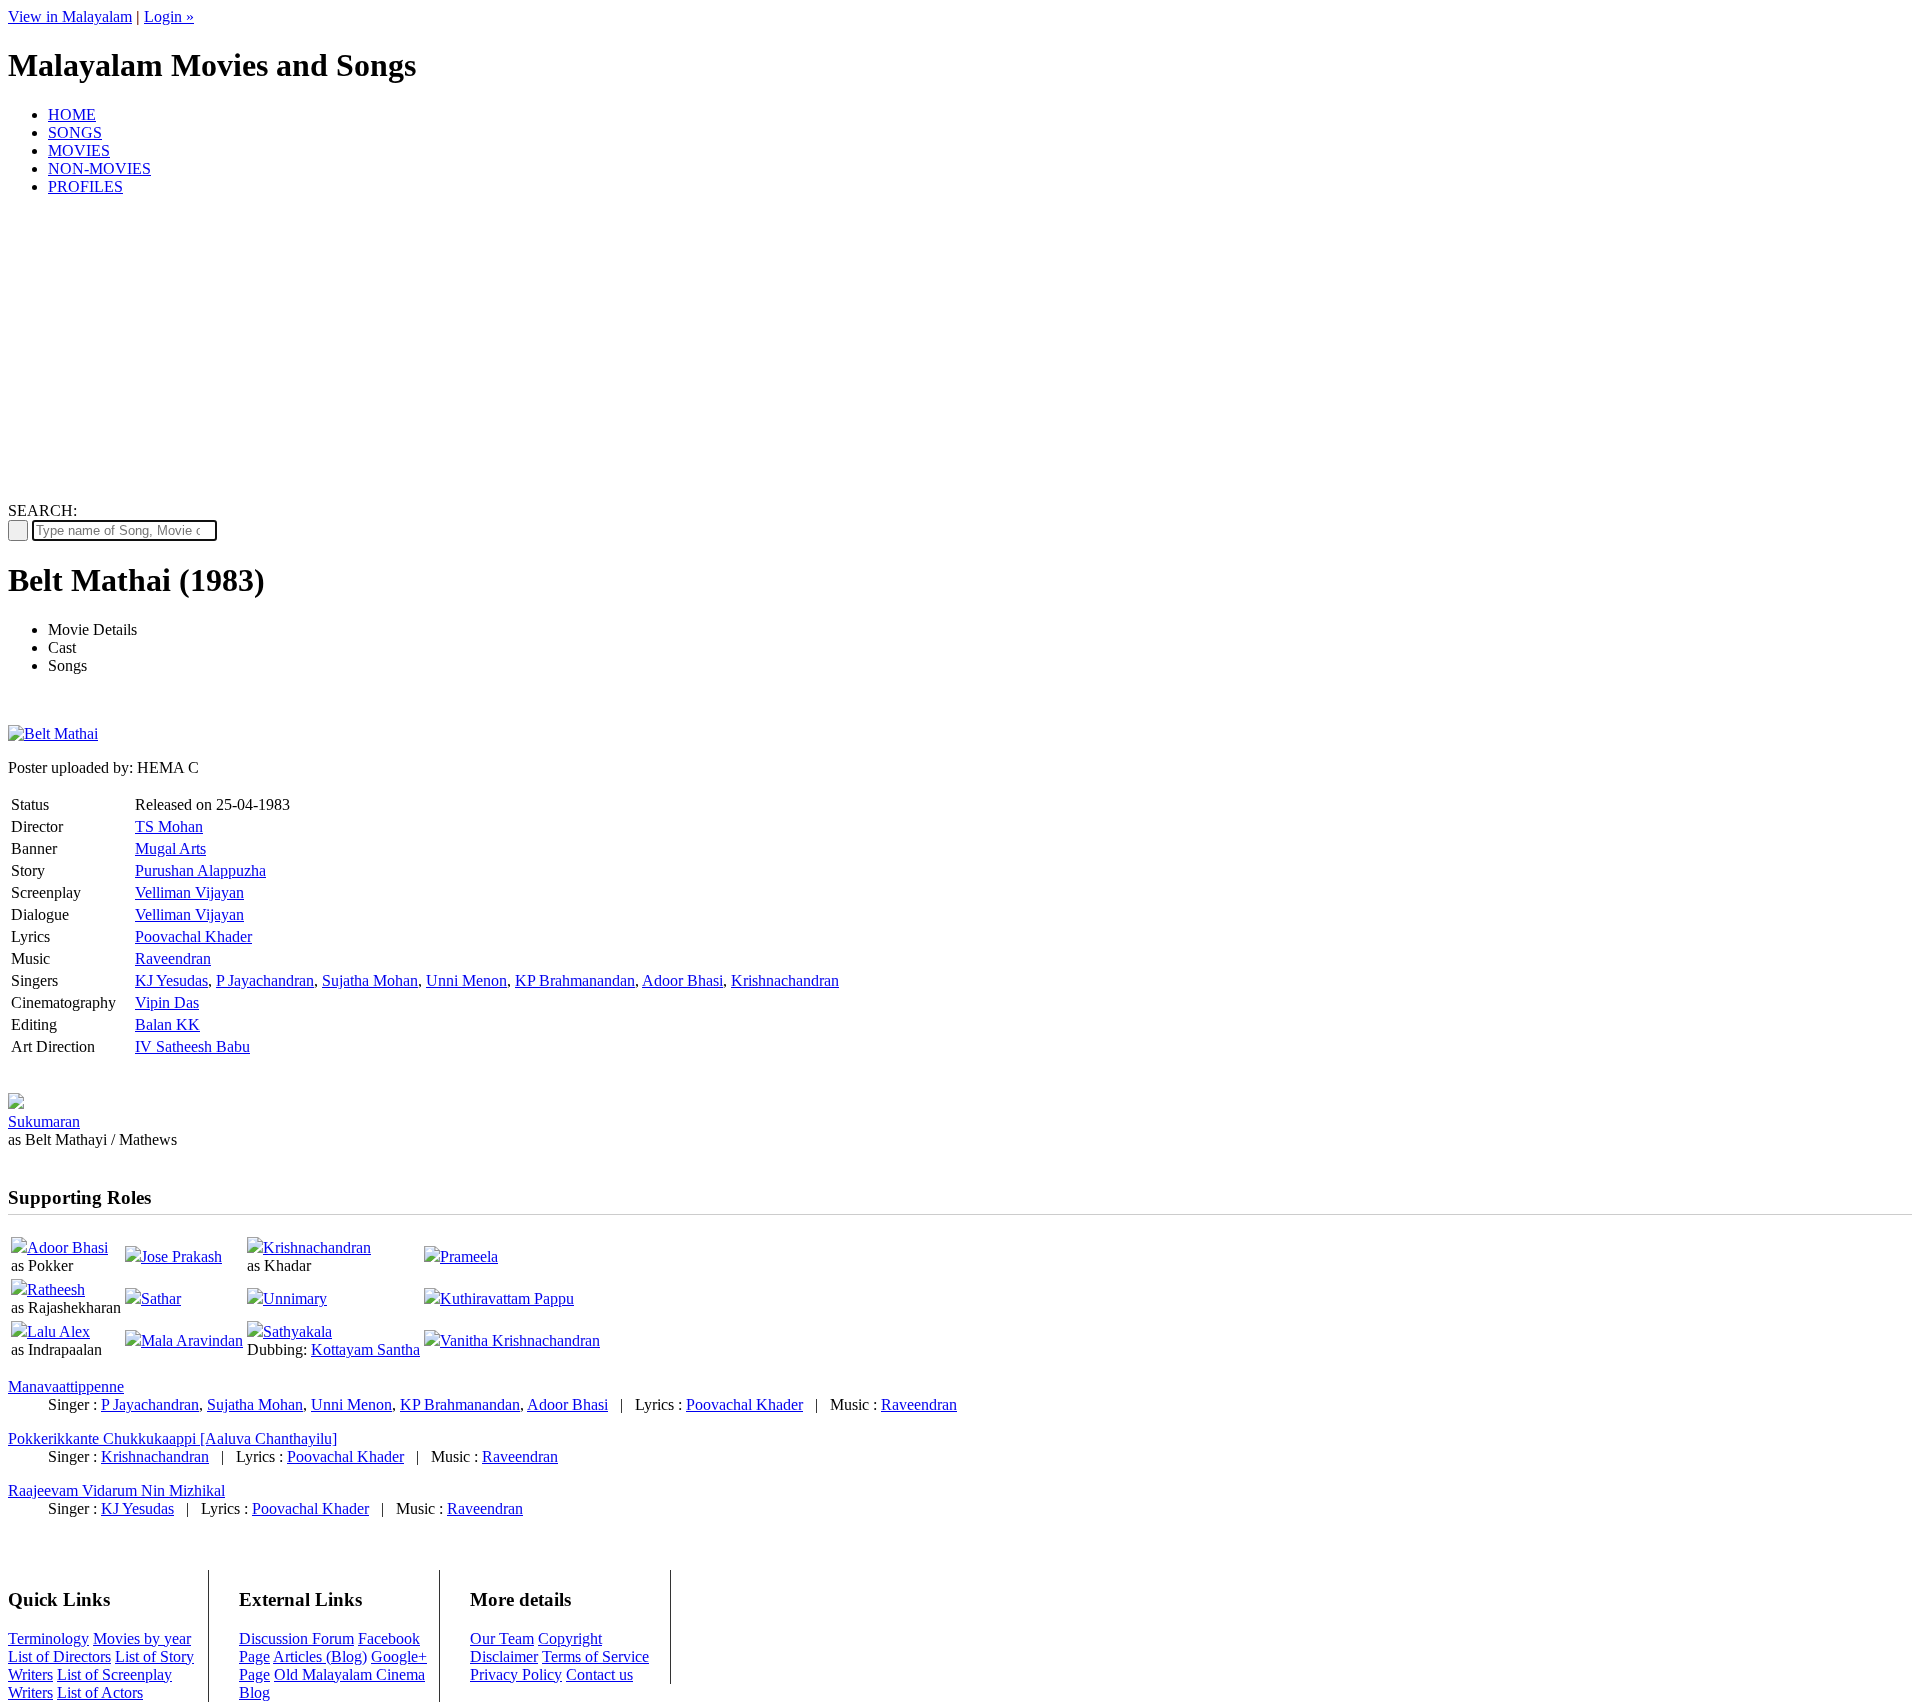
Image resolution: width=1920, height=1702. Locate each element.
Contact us (599, 1674)
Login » (169, 16)
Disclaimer (504, 1656)
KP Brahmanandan (575, 980)
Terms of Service (595, 1656)
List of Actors (100, 1692)
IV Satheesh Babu (192, 1046)
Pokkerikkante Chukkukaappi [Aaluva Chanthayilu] (172, 1438)
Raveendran (173, 958)
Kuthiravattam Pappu (507, 1298)
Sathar (161, 1298)
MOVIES (79, 150)
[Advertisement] (960, 352)
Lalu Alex (58, 1331)
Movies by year (142, 1638)
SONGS (75, 132)
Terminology (48, 1638)
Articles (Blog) (320, 1656)
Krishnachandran (785, 980)
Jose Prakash (181, 1256)
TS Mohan (169, 826)
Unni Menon (466, 980)
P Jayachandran (265, 980)
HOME (72, 114)
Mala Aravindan (192, 1340)
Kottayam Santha (365, 1349)
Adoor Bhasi (682, 980)
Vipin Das (167, 1002)
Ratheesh (56, 1289)
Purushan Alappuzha (200, 870)
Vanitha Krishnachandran (520, 1340)
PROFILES (85, 186)
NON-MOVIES (99, 168)
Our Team (502, 1638)
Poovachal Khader (193, 936)
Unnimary (295, 1298)
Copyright (570, 1638)
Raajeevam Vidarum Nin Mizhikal (116, 1490)
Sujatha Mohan (370, 980)
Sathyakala (297, 1331)
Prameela (469, 1256)
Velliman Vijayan (189, 892)
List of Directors (59, 1656)
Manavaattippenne (66, 1386)
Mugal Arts (170, 848)
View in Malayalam (70, 16)
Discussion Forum (296, 1638)
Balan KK (167, 1024)
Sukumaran (44, 1121)
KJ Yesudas (171, 980)
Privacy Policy (516, 1674)
